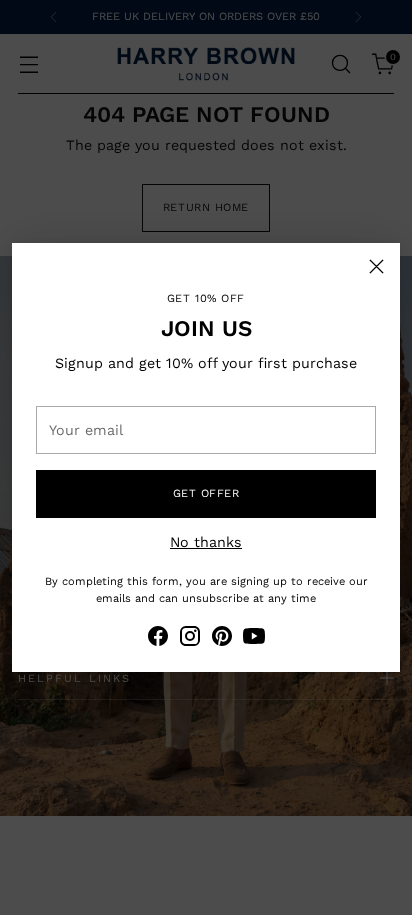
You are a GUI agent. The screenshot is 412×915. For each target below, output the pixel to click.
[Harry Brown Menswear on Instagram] (190, 639)
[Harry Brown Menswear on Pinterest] (222, 639)
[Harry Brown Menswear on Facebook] (158, 639)
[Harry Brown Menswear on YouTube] (254, 639)
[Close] (376, 266)
